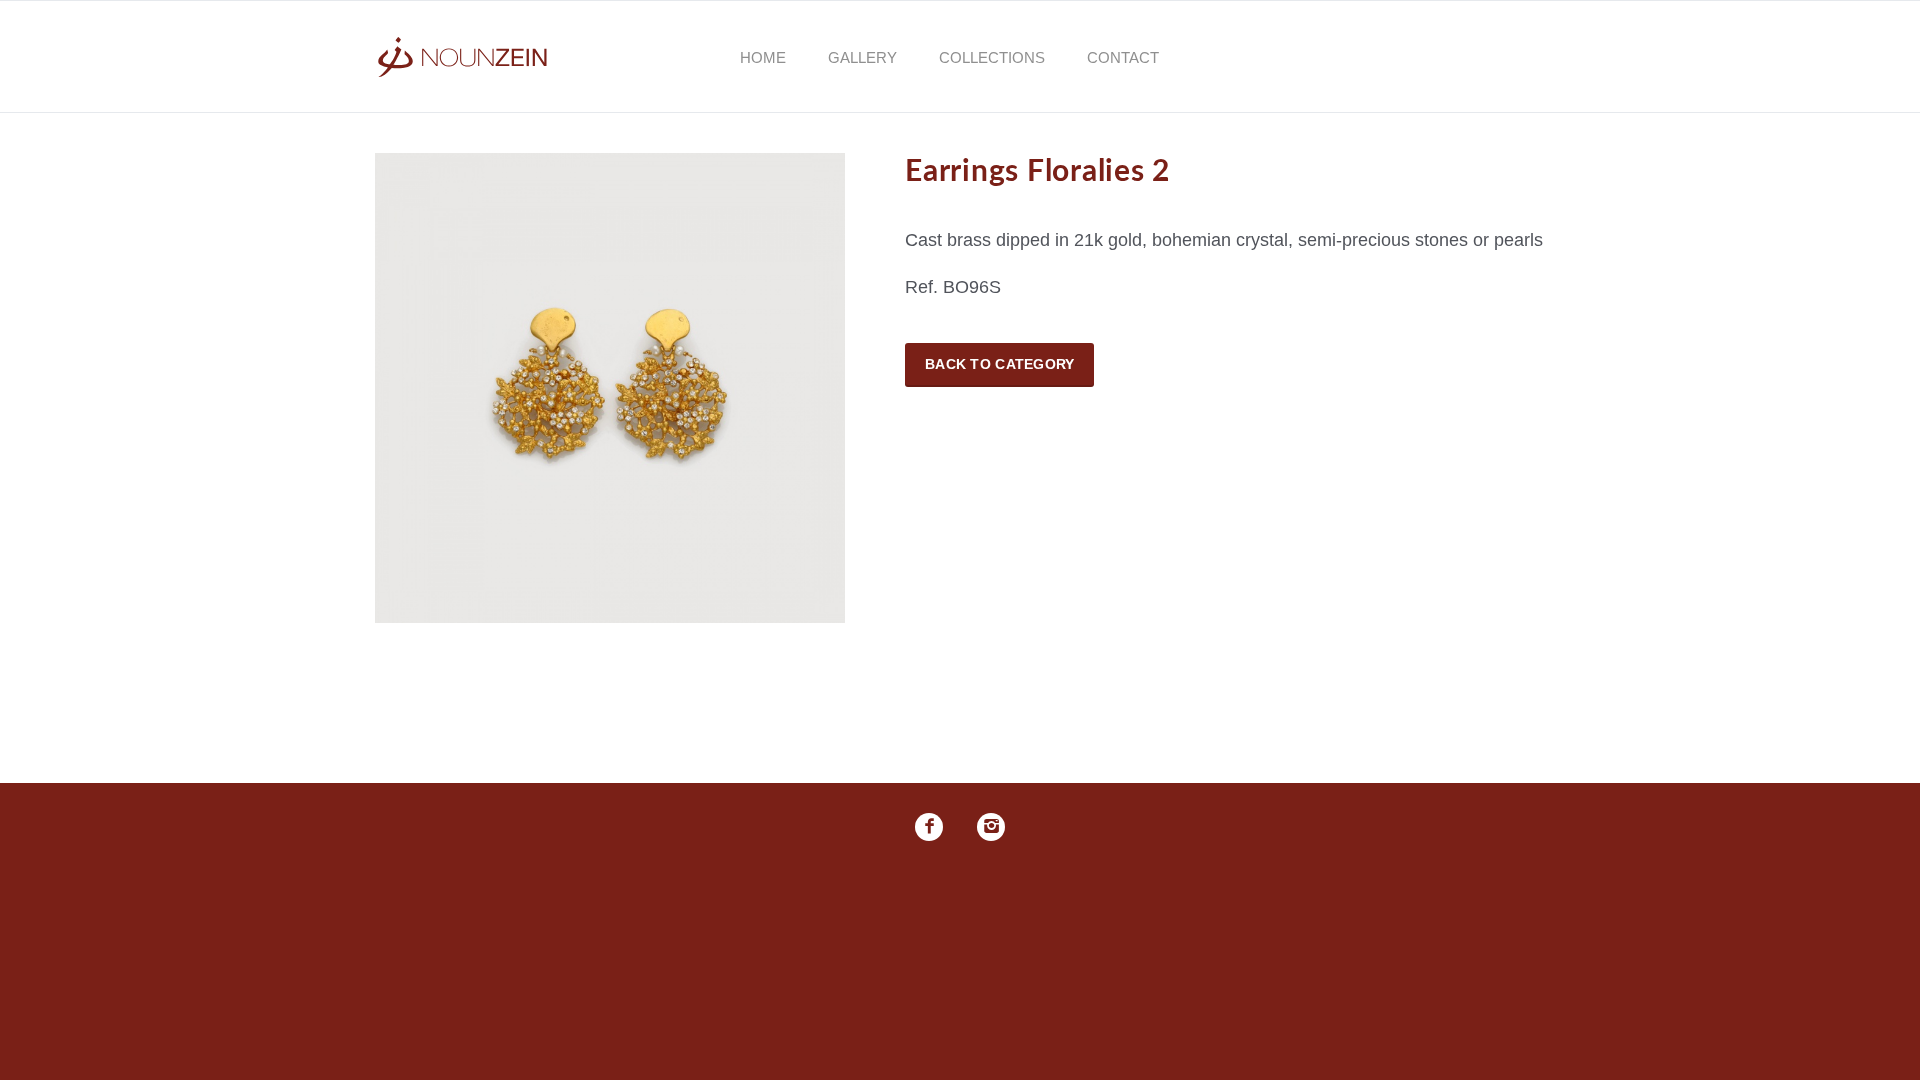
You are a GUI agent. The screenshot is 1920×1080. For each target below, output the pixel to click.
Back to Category (999, 364)
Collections (992, 57)
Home (763, 57)
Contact (1123, 57)
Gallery (862, 57)
